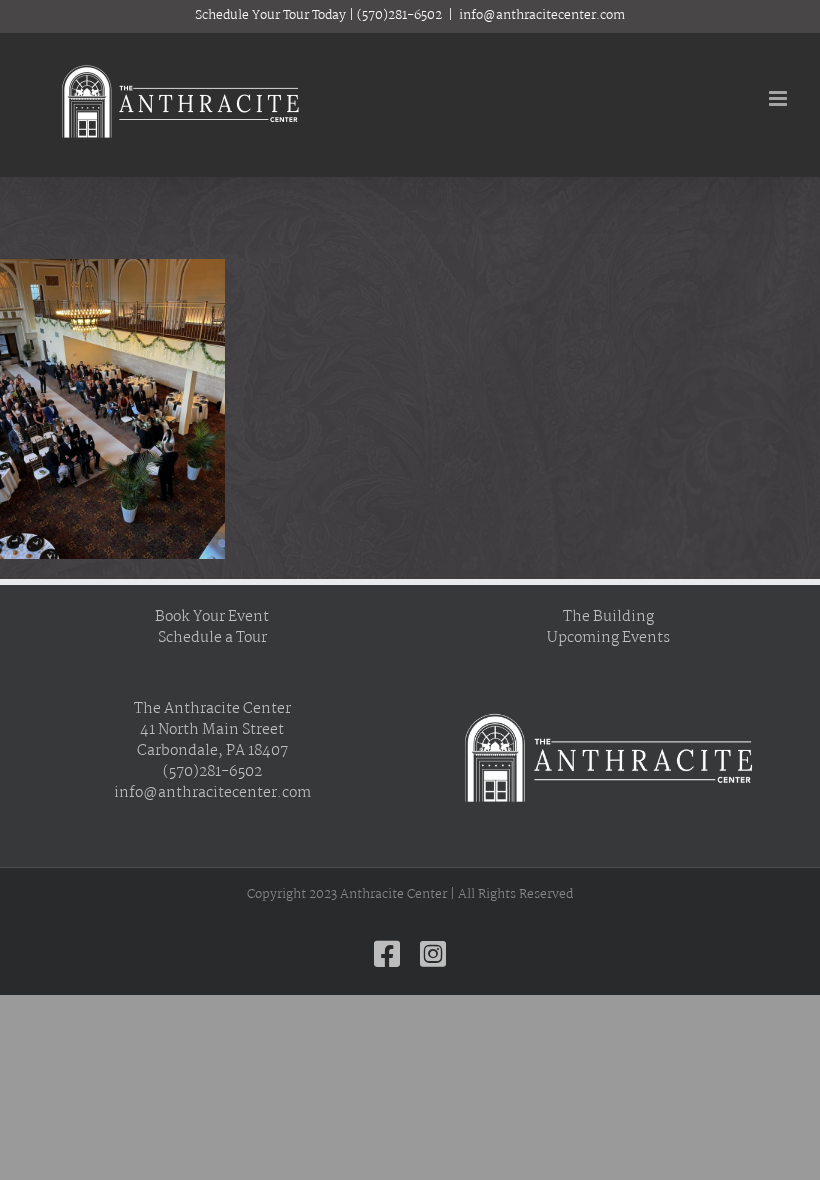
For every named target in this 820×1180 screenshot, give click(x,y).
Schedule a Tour (212, 638)
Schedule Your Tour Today (270, 15)
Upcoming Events (608, 638)
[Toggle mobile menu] (779, 98)
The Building (608, 617)
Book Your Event (212, 617)
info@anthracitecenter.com (542, 15)
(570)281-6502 (399, 15)
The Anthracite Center (212, 709)
